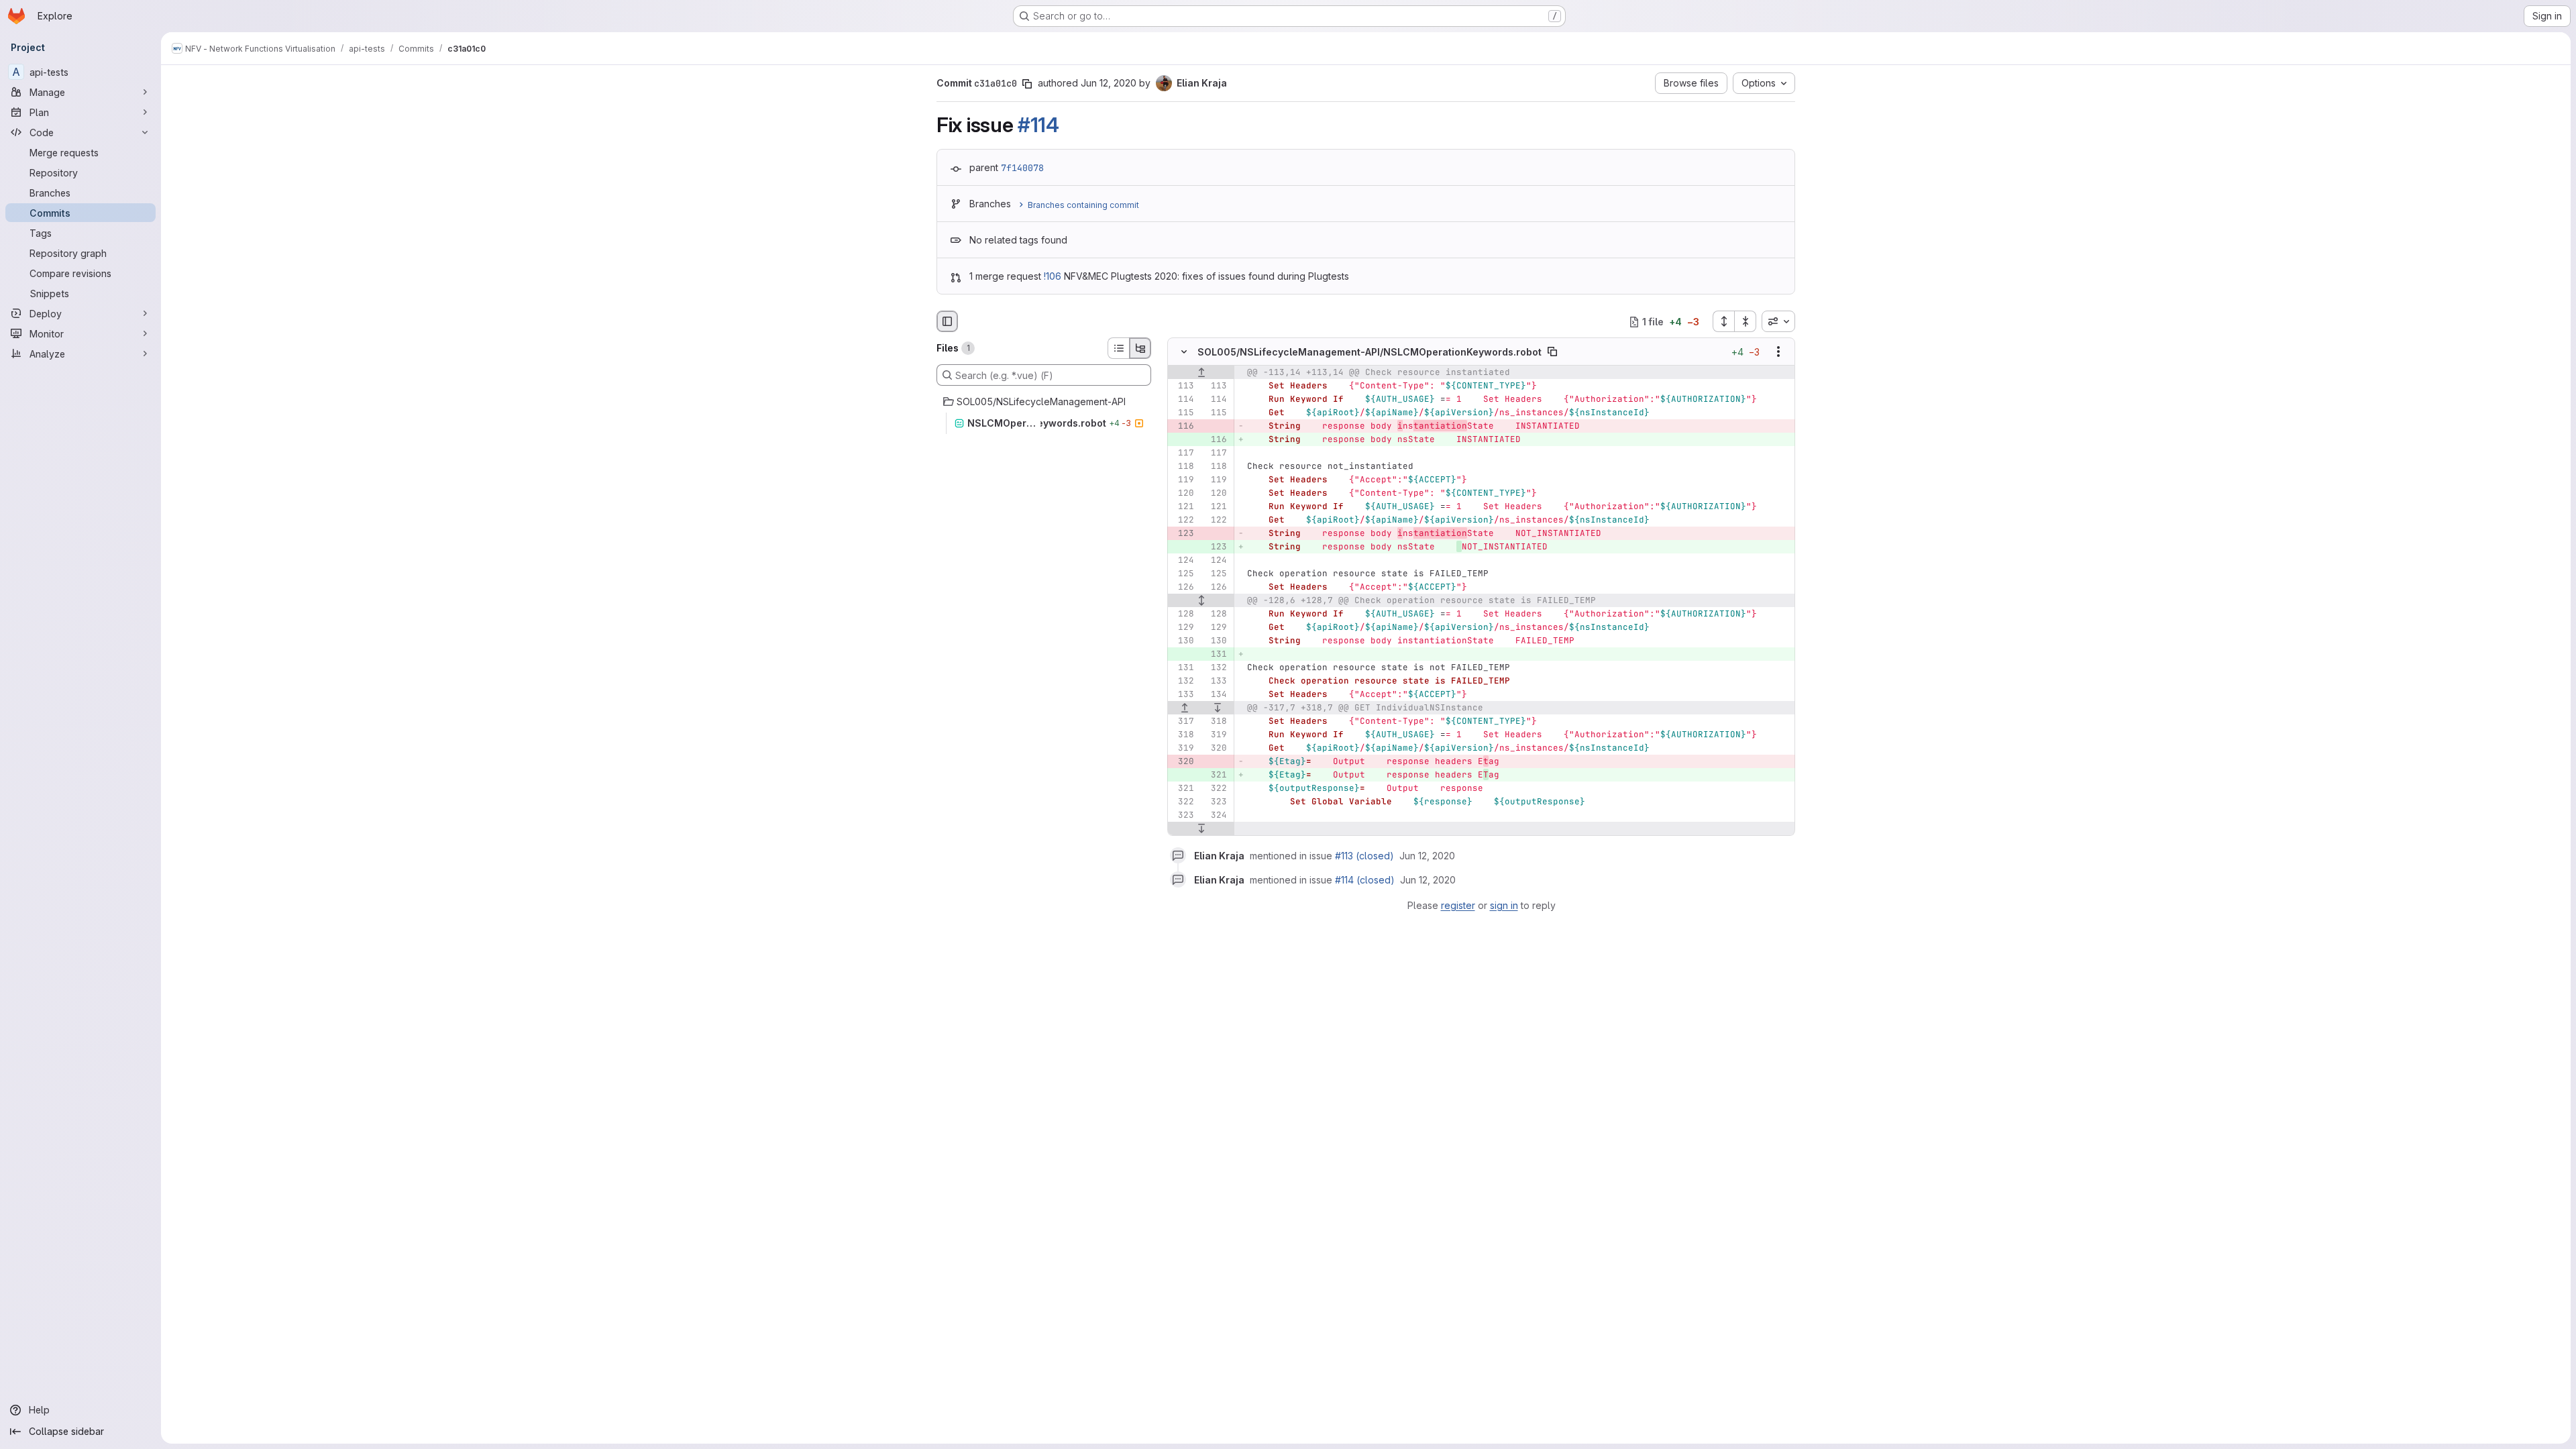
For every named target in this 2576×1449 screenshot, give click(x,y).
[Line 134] (1216, 695)
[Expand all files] (1723, 321)
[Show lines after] (1218, 708)
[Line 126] (1183, 588)
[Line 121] (1183, 507)
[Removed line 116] (1183, 427)
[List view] (1118, 348)
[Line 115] (1183, 413)
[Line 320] (1216, 749)
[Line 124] (1183, 561)
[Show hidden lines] (1201, 601)
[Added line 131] (1216, 655)
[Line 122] (1183, 521)
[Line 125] (1183, 574)
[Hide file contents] (1184, 352)
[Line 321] (1183, 789)
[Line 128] (1183, 614)
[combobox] (1778, 321)
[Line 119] (1183, 480)
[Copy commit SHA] (1027, 84)
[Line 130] (1183, 641)
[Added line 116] (1216, 440)
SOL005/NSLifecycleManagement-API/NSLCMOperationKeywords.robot (1370, 352)
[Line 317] (1183, 722)
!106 (1053, 276)
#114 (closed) (1365, 880)
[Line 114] (1183, 400)
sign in (1504, 905)
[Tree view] (1140, 348)
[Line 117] (1183, 453)
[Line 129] (1183, 628)
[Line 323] (1216, 802)
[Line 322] (1216, 789)
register (1458, 905)
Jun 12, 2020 (1109, 83)
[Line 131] (1183, 668)
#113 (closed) (1364, 856)
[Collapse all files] (1746, 321)
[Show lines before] (1201, 373)
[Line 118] (1183, 467)
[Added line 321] (1216, 775)
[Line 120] (1183, 494)
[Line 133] (1216, 682)
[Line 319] (1216, 735)
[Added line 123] (1216, 547)
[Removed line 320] (1183, 762)
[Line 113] (1183, 386)
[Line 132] (1216, 668)
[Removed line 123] (1183, 534)
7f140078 (1022, 168)
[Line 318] (1216, 722)
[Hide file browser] (947, 321)
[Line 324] (1216, 816)
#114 (1038, 125)
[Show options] (1778, 352)
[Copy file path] (1552, 352)
